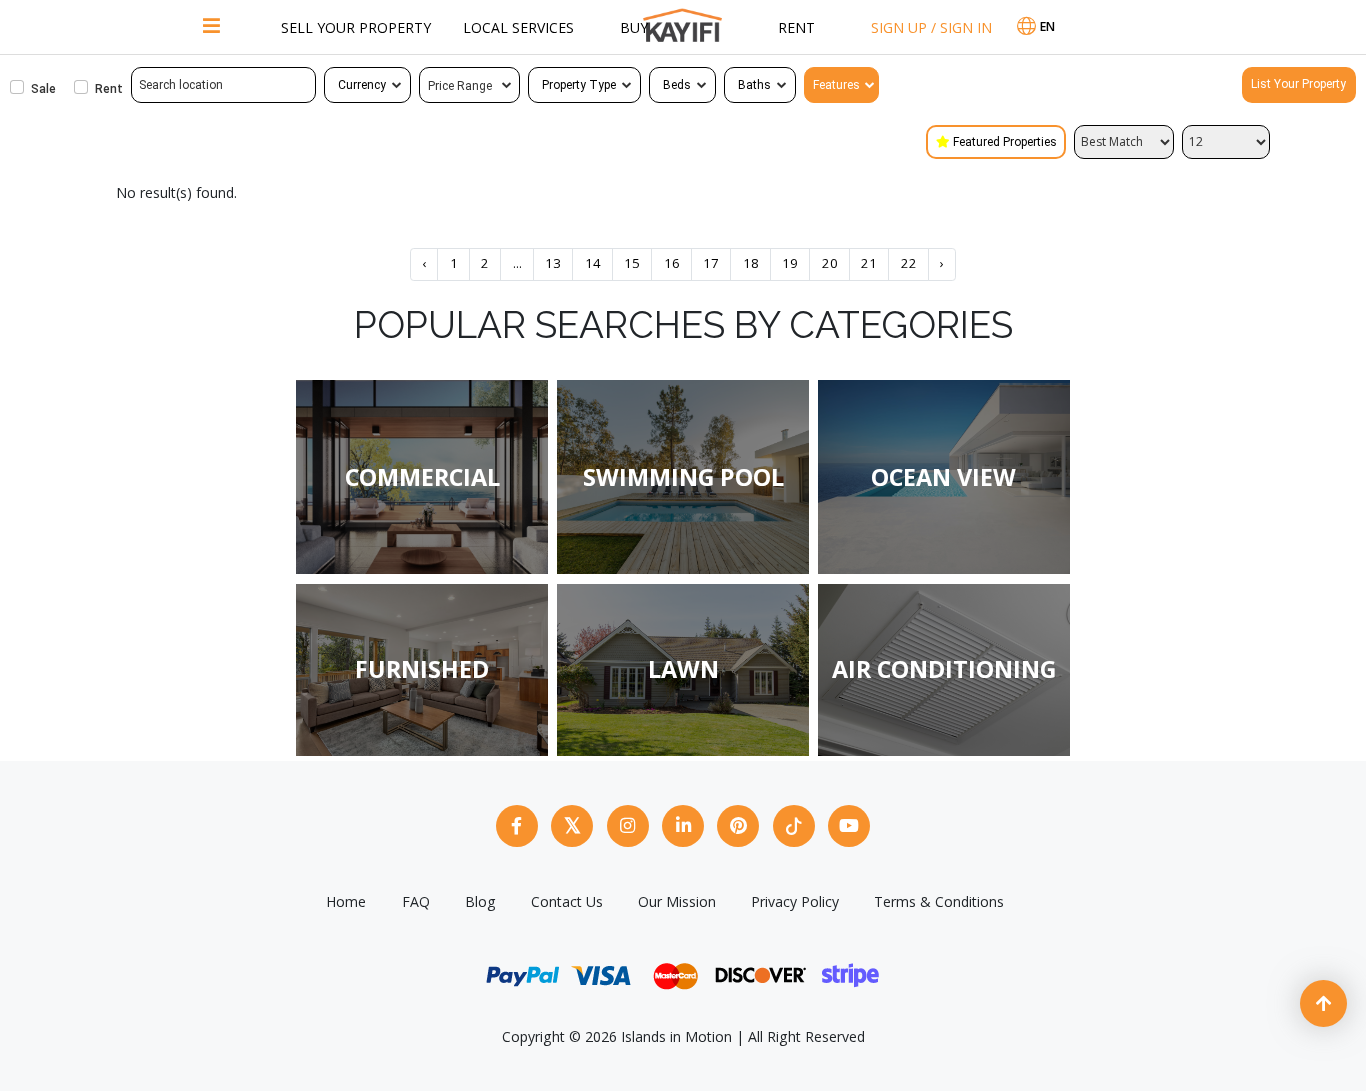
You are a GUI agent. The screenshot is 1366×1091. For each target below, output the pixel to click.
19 (790, 263)
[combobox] (367, 85)
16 (672, 263)
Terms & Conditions (939, 901)
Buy (634, 27)
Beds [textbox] (677, 85)
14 (593, 263)
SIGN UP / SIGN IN (931, 27)
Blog (480, 901)
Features (836, 85)
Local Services (518, 27)
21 (869, 263)
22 (909, 263)
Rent (796, 27)
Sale (43, 89)
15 (632, 263)
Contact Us (567, 901)
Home (346, 901)
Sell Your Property (356, 27)
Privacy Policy (795, 901)
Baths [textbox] (754, 85)
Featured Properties (1005, 142)
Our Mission (677, 901)
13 (553, 263)
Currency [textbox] (362, 85)
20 (830, 263)
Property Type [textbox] (579, 85)
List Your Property (1298, 84)
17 (711, 263)
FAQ (416, 901)
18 (751, 263)
